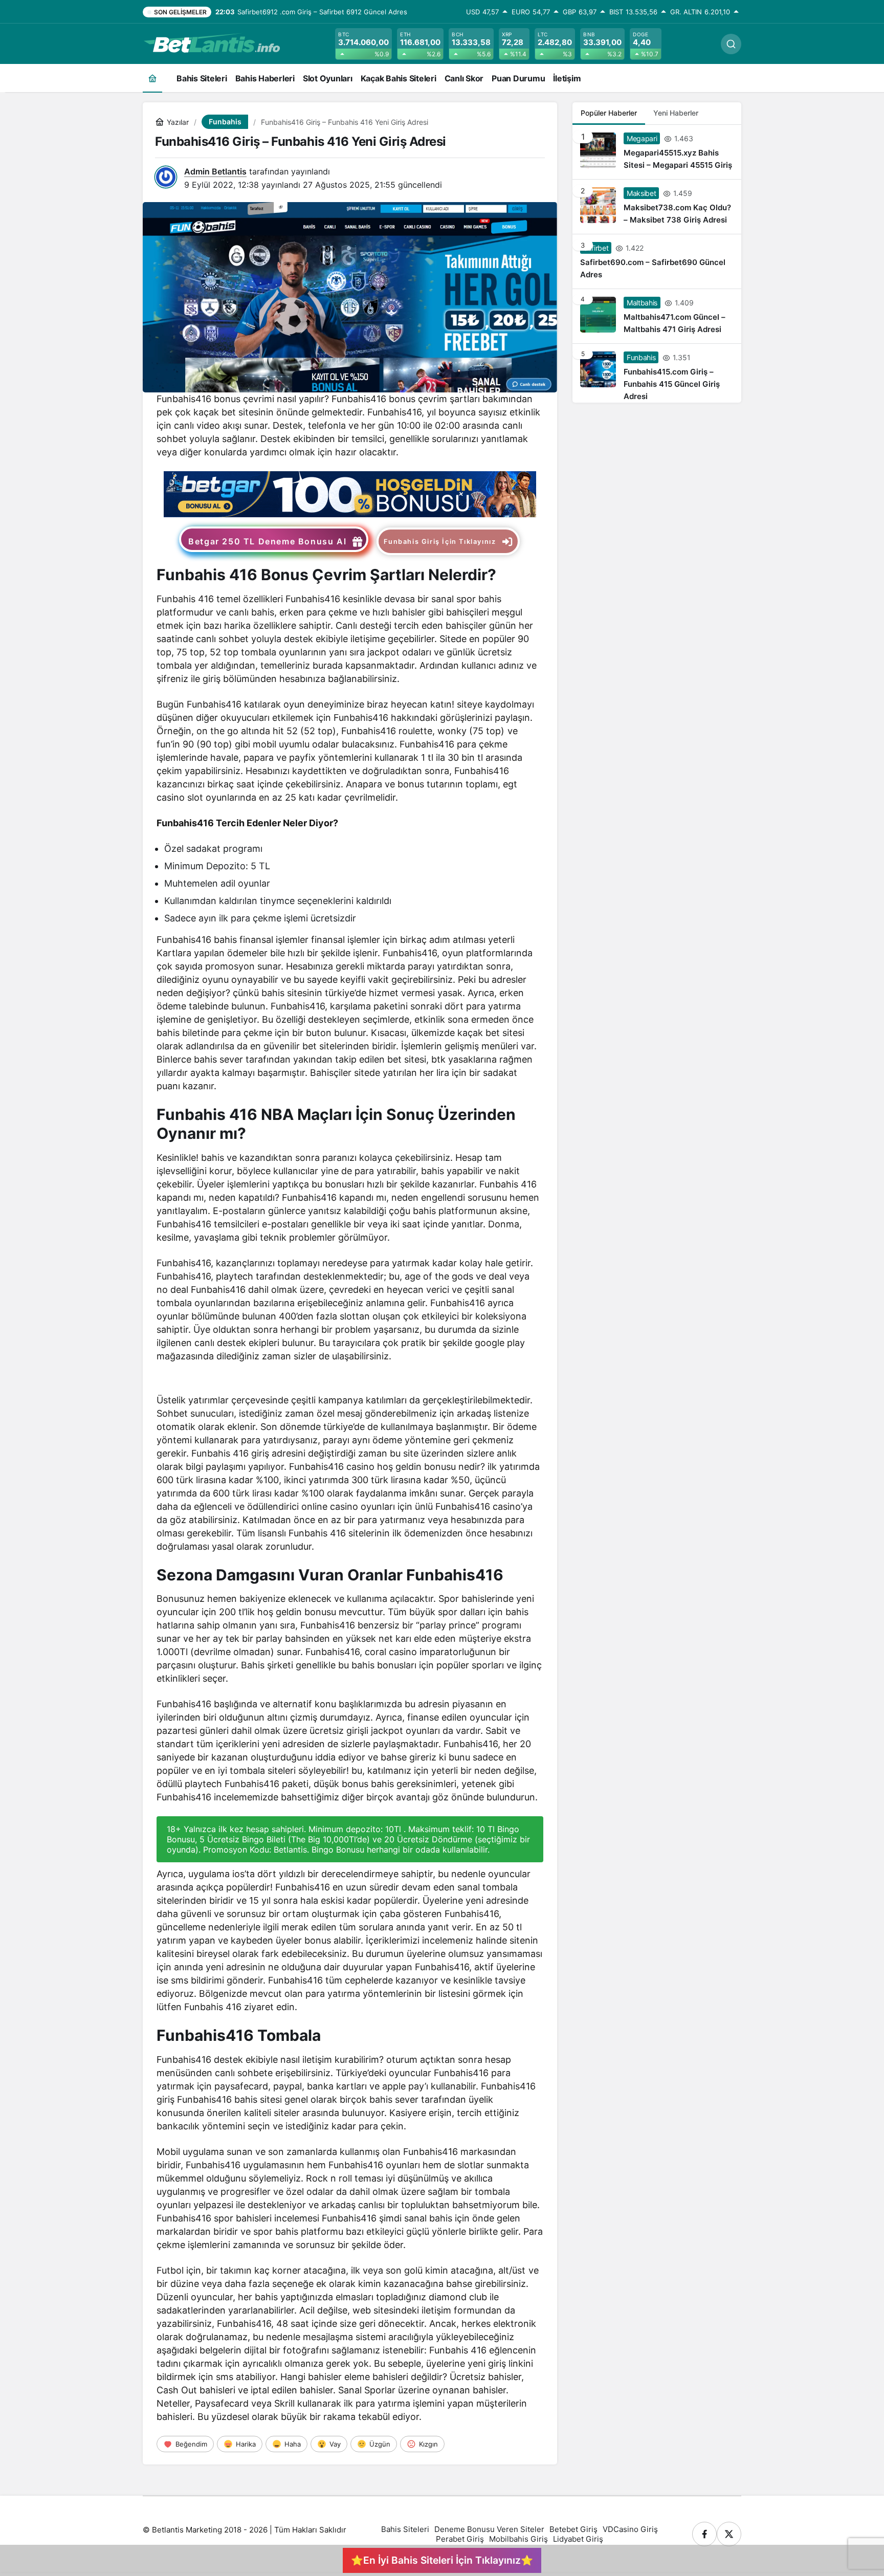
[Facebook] (704, 2534)
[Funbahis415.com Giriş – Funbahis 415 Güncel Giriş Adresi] (657, 373)
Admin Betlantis (215, 171)
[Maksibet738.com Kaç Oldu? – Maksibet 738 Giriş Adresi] (657, 207)
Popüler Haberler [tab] (609, 113)
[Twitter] (729, 2534)
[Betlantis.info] (212, 43)
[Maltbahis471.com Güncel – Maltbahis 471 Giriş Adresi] (657, 316)
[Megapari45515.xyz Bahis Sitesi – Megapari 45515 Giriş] (657, 152)
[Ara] (731, 44)
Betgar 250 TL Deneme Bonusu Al (267, 541)
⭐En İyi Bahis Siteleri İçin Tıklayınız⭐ (442, 2560)
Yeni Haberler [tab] (676, 113)
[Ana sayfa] (152, 78)
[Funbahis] (350, 493)
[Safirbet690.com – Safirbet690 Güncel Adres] (657, 261)
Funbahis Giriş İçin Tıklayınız (440, 542)
